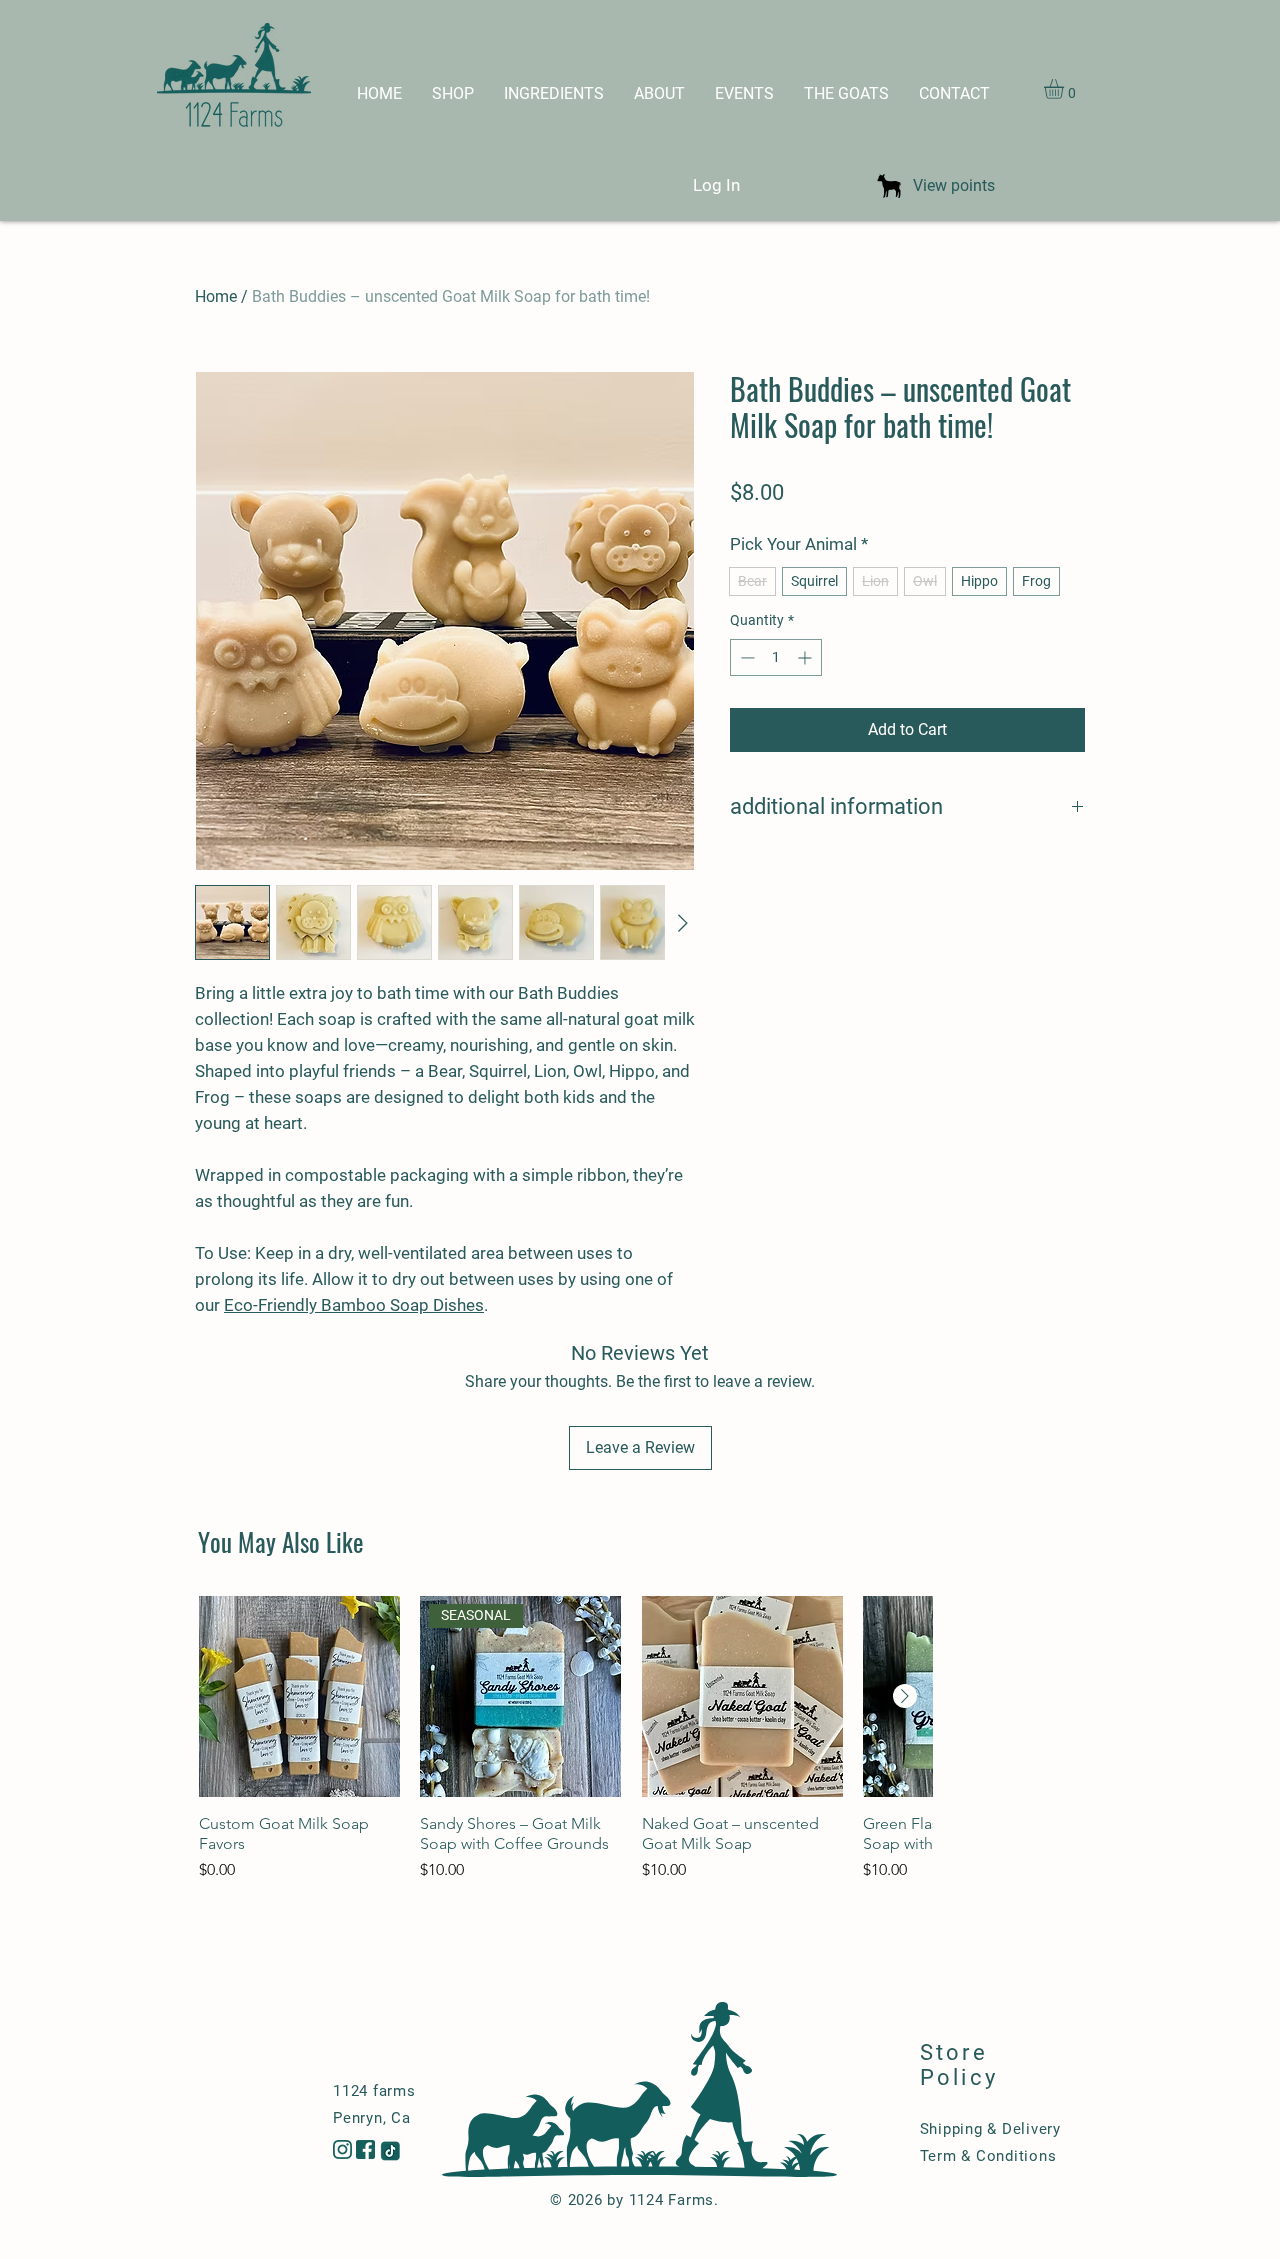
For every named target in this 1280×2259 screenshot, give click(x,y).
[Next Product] (905, 1696)
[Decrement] (745, 657)
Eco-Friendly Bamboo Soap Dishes (354, 1305)
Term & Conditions (988, 2156)
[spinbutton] (776, 657)
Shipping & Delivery (990, 2129)
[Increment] (806, 657)
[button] (1065, 89)
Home (216, 296)
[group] (565, 1748)
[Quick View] (299, 1696)
